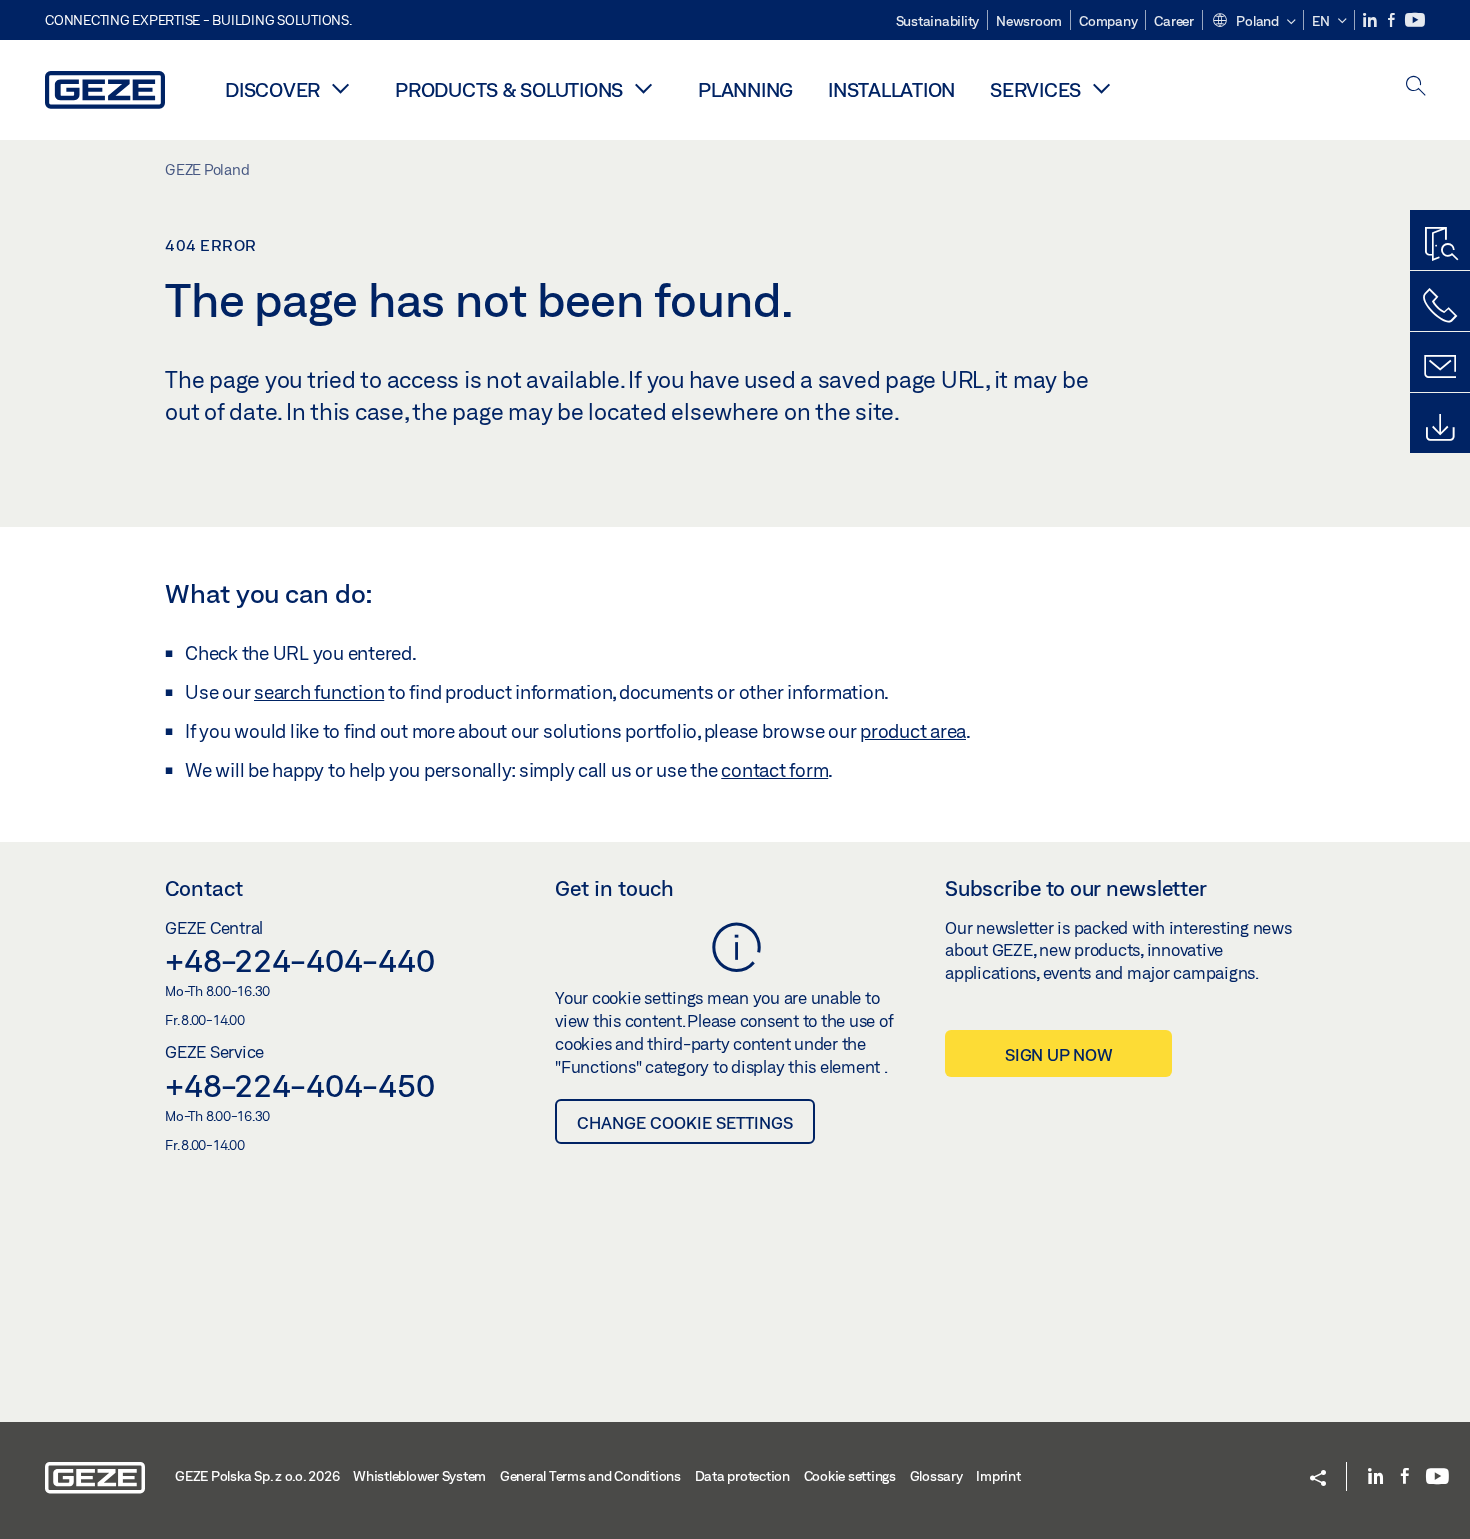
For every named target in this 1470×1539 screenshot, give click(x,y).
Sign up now (1058, 1054)
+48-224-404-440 (299, 960)
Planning (745, 89)
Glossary (936, 1476)
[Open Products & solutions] (643, 88)
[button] (1253, 22)
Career (1174, 21)
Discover (272, 89)
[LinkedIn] (1371, 20)
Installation (891, 89)
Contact (204, 888)
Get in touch (614, 888)
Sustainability (938, 21)
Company (1108, 21)
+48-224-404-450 (299, 1085)
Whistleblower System (419, 1476)
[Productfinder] (1440, 245)
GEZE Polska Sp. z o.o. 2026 (257, 1476)
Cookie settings (850, 1476)
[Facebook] (1393, 20)
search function (319, 692)
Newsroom (1029, 21)
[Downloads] (1440, 428)
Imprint (998, 1476)
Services (1035, 89)
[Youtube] (1415, 20)
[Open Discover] (340, 88)
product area (913, 731)
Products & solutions (509, 89)
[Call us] (1440, 306)
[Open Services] (1101, 88)
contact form (774, 770)
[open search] (1416, 87)
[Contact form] (1440, 367)
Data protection (742, 1476)
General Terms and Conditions (590, 1476)
